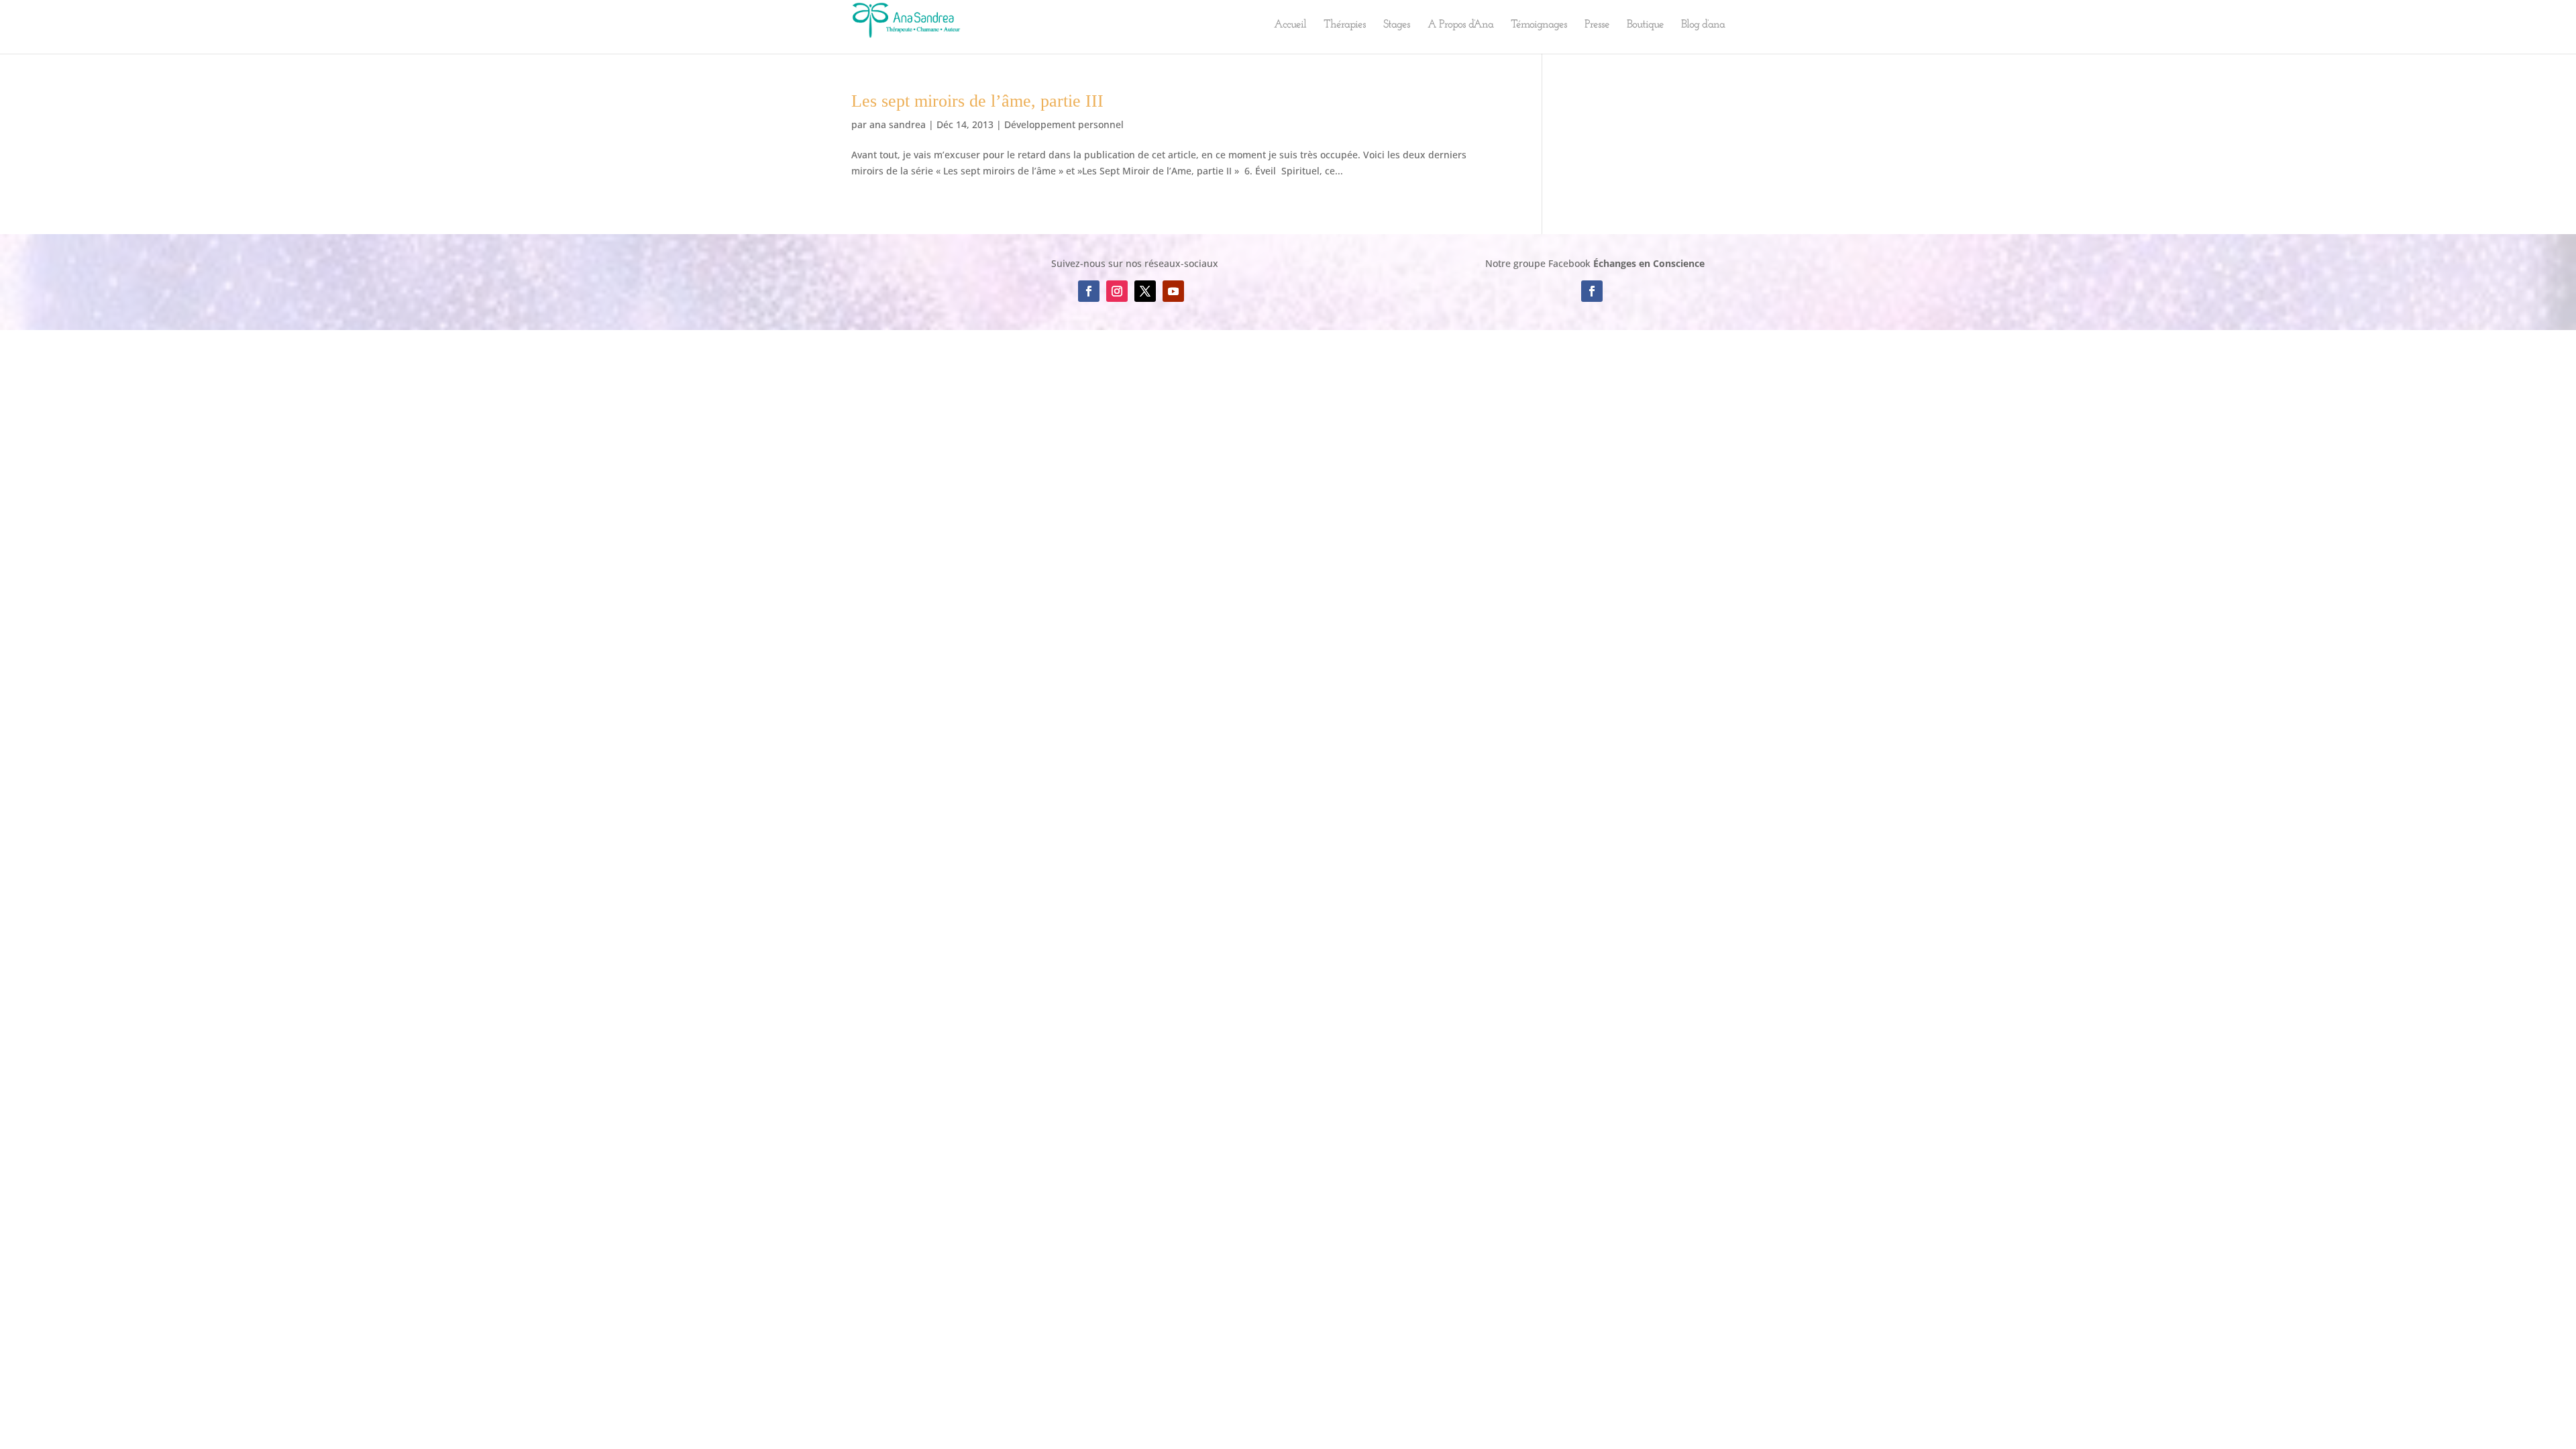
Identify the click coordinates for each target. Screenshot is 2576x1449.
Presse (1597, 25)
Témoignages (1539, 25)
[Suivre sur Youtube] (1173, 291)
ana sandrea (898, 124)
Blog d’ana (1703, 25)
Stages (1397, 25)
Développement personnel (1064, 124)
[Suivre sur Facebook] (1089, 291)
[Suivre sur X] (1145, 291)
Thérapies (1345, 25)
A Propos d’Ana (1460, 25)
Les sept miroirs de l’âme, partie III (977, 101)
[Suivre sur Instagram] (1117, 291)
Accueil (1290, 25)
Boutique (1645, 25)
